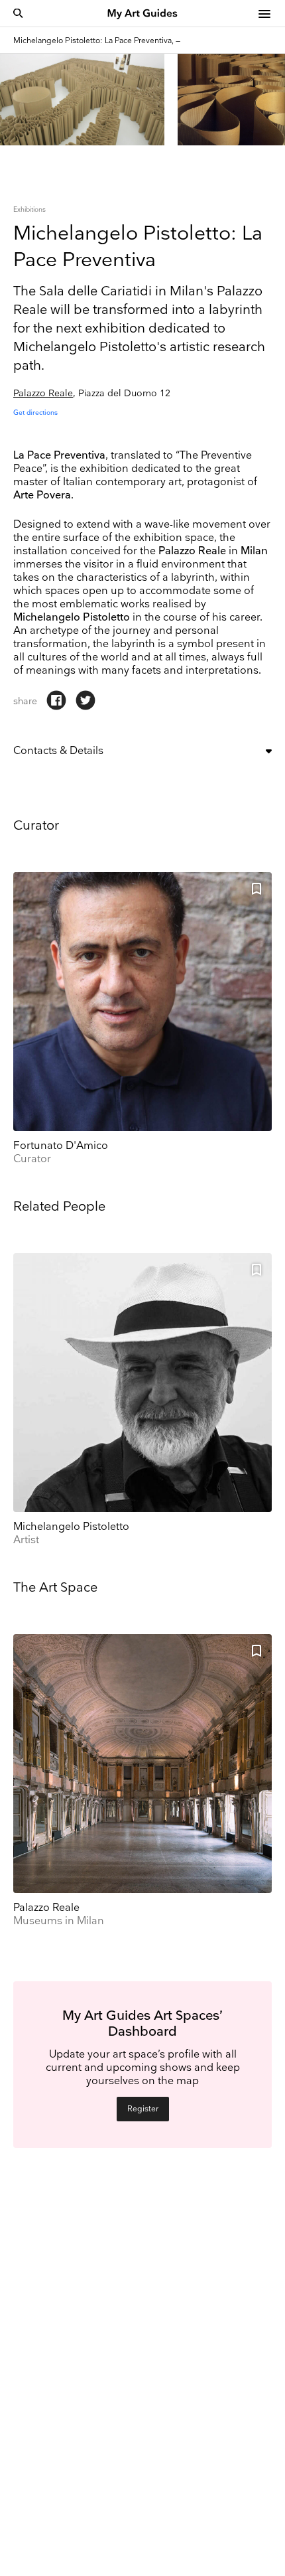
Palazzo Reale (43, 393)
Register (143, 2109)
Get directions (35, 413)
